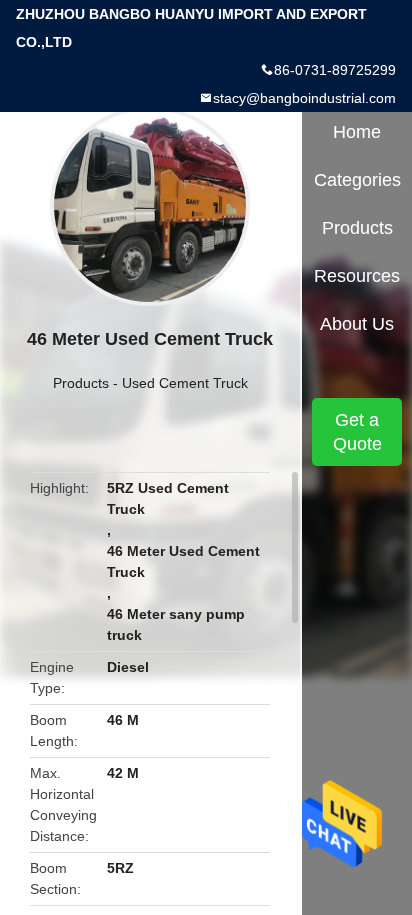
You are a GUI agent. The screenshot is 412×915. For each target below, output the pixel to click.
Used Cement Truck (185, 383)
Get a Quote (357, 432)
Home (357, 132)
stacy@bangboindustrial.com (304, 98)
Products (81, 383)
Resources (357, 276)
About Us (357, 324)
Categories (357, 180)
